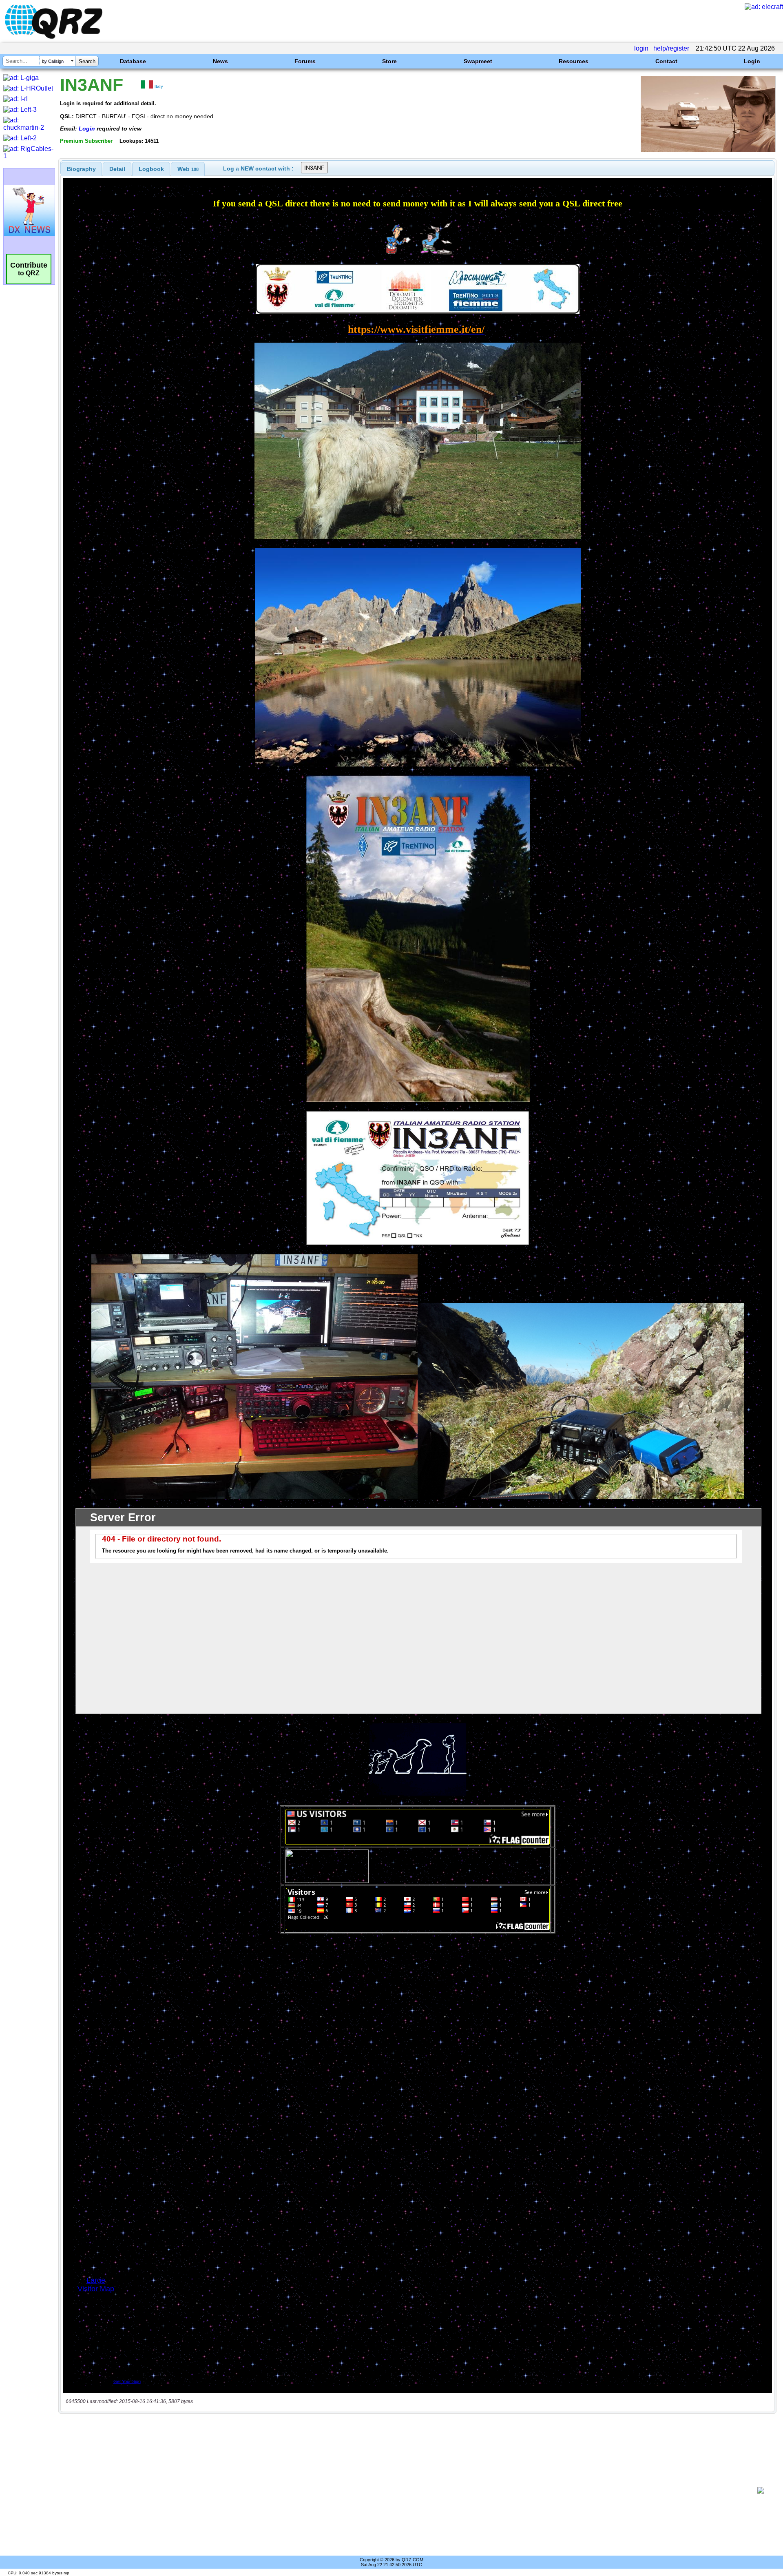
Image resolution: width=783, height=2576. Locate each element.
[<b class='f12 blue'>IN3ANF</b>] (708, 150)
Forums (305, 61)
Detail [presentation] (117, 169)
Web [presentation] (188, 169)
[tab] (81, 169)
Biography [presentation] (81, 169)
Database (133, 61)
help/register (671, 48)
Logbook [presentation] (151, 169)
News (220, 61)
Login (752, 61)
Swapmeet (478, 61)
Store (389, 61)
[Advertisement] (408, 2490)
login (641, 48)
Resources (574, 61)
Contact (666, 61)
